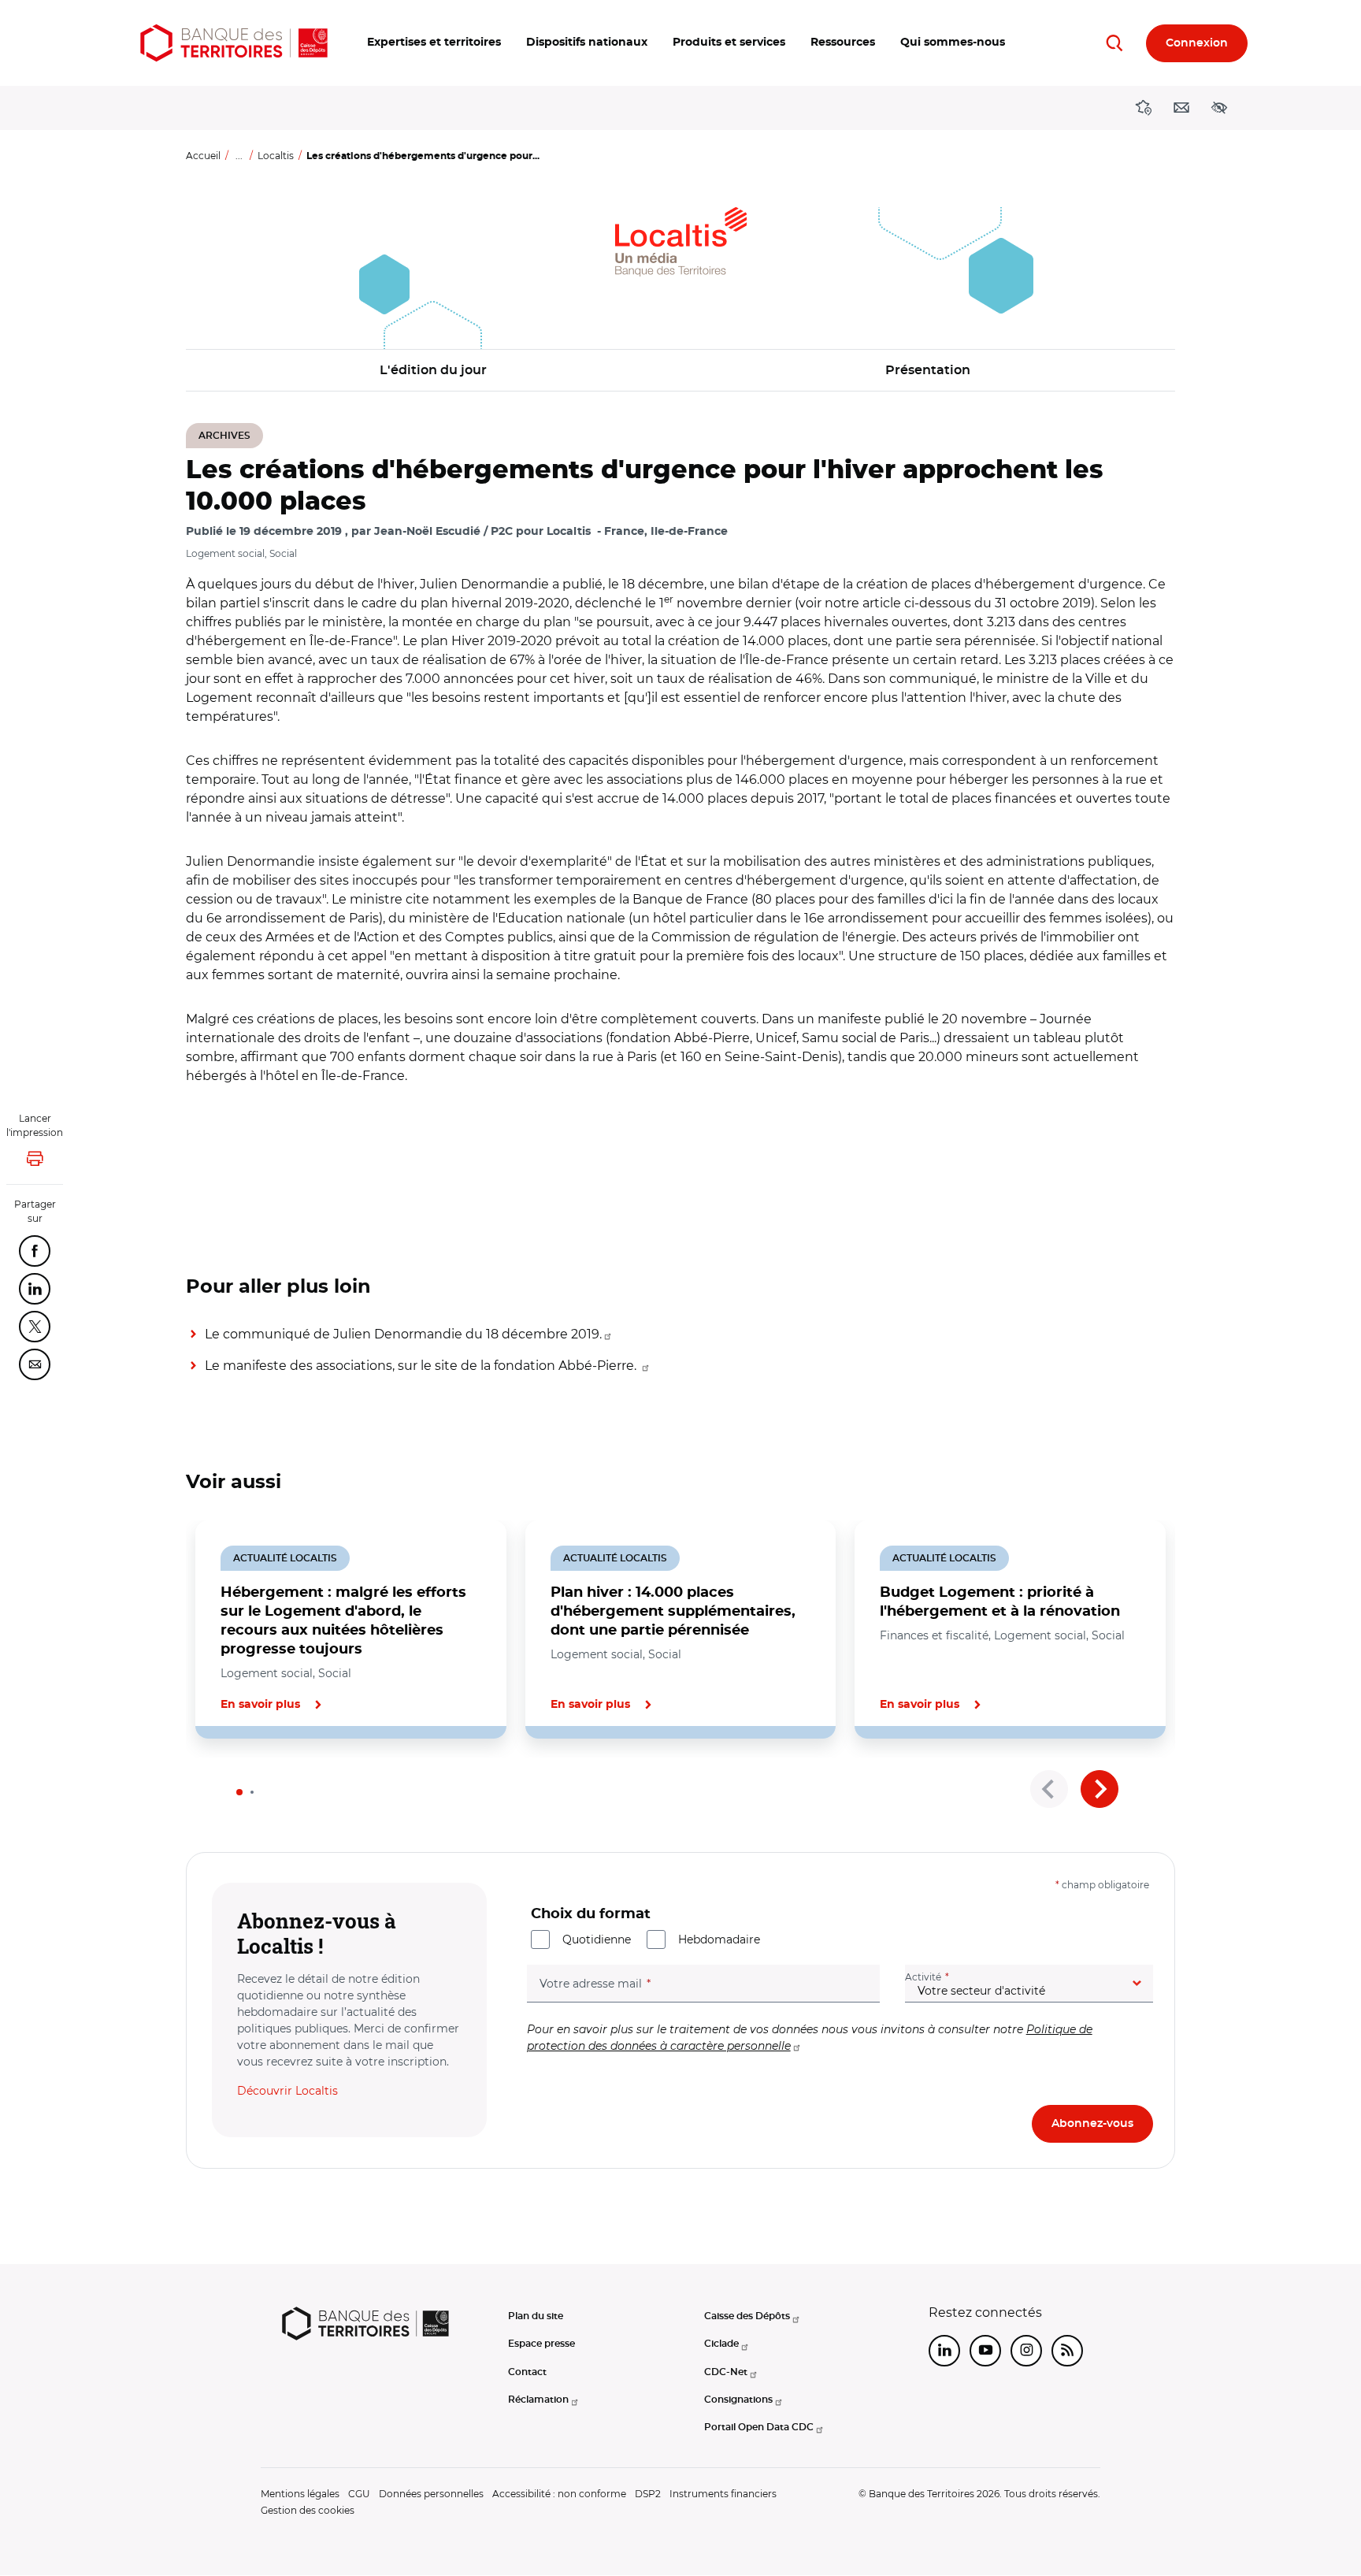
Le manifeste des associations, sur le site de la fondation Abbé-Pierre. (422, 1366)
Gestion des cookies (308, 2510)
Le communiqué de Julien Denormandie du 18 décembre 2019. (403, 1334)
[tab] (239, 1792)
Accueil (203, 156)
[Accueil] (234, 43)
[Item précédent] (1049, 1789)
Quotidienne (597, 1939)
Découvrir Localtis (287, 2091)
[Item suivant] (1100, 1789)
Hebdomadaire (719, 1939)
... (239, 156)
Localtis (276, 156)
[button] (434, 43)
